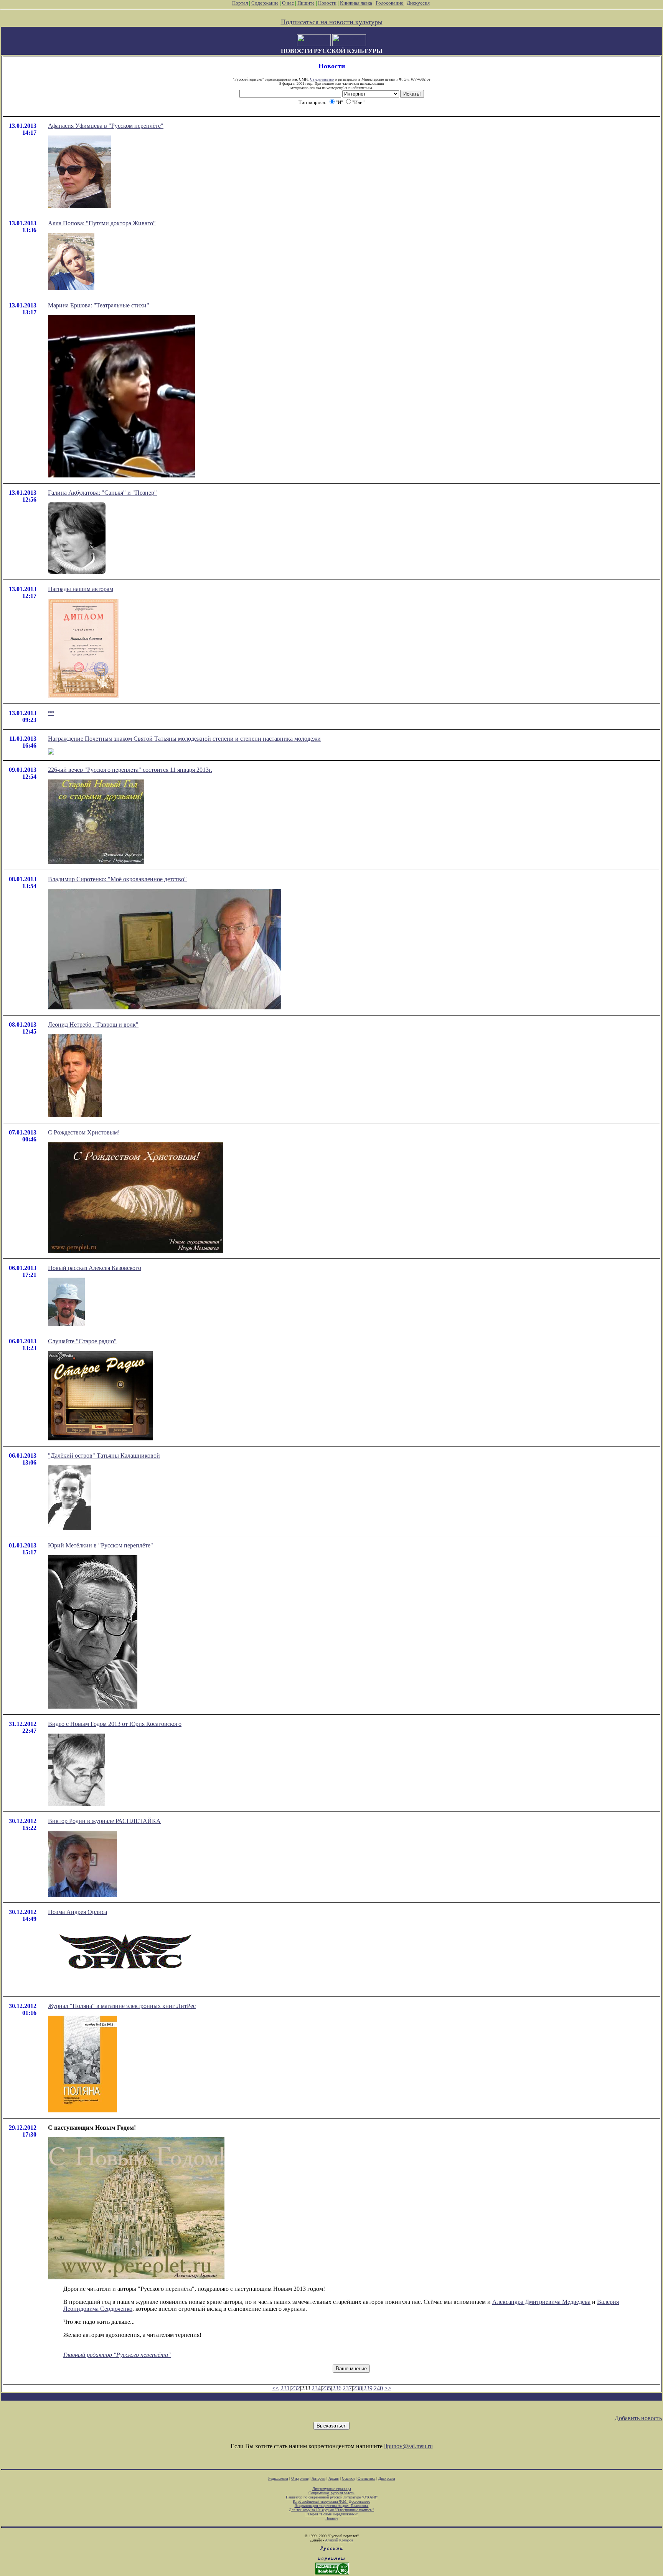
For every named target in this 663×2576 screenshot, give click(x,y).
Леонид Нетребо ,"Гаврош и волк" (93, 1025)
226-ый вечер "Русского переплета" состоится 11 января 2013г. (130, 770)
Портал (240, 3)
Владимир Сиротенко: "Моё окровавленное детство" (117, 879)
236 (337, 2388)
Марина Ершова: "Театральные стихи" (99, 305)
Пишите (306, 3)
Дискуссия (418, 3)
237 (347, 2388)
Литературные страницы (332, 2489)
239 (368, 2388)
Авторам (318, 2478)
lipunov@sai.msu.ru (408, 2446)
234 (316, 2388)
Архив (334, 2478)
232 (295, 2388)
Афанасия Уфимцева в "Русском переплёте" (106, 126)
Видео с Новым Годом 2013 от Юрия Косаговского (115, 1724)
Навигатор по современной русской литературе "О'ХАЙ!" (332, 2497)
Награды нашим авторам (81, 589)
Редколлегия (278, 2478)
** (51, 713)
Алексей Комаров (339, 2540)
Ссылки (348, 2478)
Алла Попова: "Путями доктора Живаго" (102, 223)
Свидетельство (322, 79)
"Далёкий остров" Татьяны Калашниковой (104, 1456)
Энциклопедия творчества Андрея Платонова (332, 2506)
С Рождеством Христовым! (84, 1132)
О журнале (300, 2478)
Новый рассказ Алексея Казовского (95, 1268)
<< (275, 2388)
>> (388, 2388)
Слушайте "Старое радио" (82, 1341)
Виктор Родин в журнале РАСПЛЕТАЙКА (104, 1821)
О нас (288, 3)
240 (378, 2388)
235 (327, 2388)
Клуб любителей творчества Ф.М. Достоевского (331, 2501)
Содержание (265, 3)
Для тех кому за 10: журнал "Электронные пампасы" (331, 2510)
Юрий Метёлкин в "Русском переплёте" (101, 1545)
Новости (327, 3)
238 (358, 2388)
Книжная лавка (356, 3)
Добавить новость (638, 2418)
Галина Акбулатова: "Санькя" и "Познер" (102, 493)
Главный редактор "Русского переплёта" (117, 2355)
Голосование (390, 3)
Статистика (366, 2478)
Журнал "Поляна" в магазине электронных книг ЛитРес (122, 2006)
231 (285, 2388)
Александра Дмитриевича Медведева (541, 2302)
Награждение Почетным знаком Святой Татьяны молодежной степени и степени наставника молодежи (184, 739)
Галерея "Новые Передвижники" (332, 2514)
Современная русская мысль (331, 2493)
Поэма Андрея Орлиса (78, 1912)
